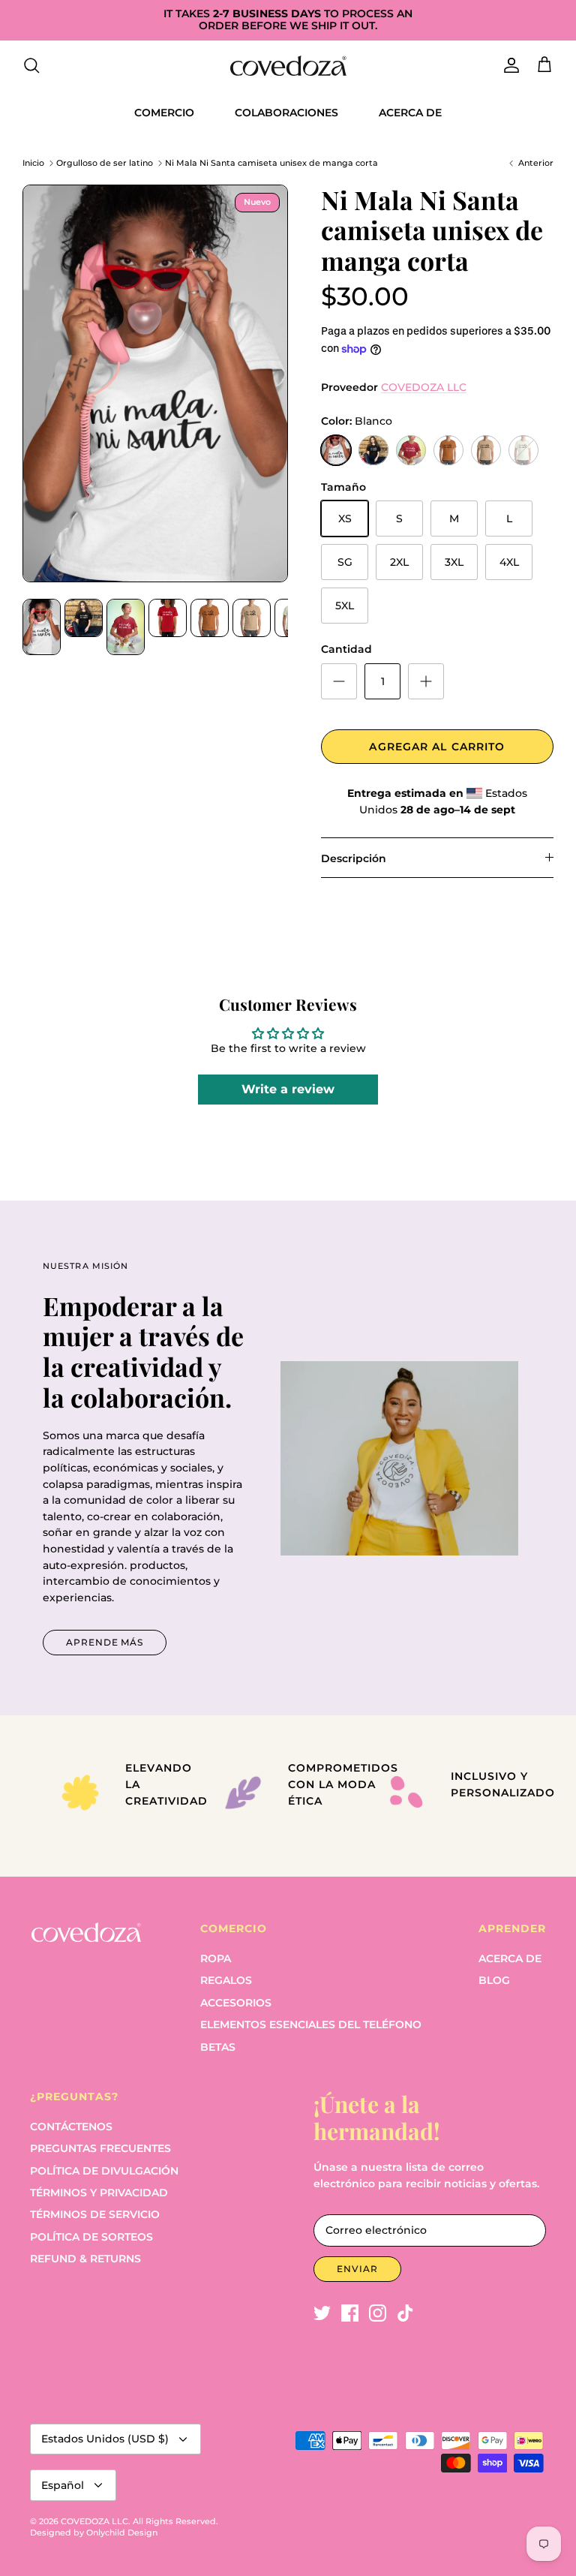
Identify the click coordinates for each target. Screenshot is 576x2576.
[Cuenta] (508, 65)
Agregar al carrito (437, 747)
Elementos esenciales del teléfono (311, 2024)
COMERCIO (164, 113)
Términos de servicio (95, 2214)
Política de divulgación (104, 2171)
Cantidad (346, 649)
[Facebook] (350, 2313)
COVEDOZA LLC (424, 387)
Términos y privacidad (99, 2193)
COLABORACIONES (286, 113)
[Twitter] (322, 2313)
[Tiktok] (405, 2313)
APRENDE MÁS (105, 1642)
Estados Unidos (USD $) (105, 2439)
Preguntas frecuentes (100, 2148)
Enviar (357, 2269)
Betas (218, 2047)
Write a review (288, 1089)
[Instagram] (378, 2313)
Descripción (354, 858)
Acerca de (510, 1958)
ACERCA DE (410, 113)
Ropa (216, 1958)
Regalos (226, 1980)
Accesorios (236, 2003)
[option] (155, 383)
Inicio (33, 163)
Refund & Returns (85, 2259)
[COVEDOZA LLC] (288, 66)
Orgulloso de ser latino (106, 163)
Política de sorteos (91, 2237)
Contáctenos (71, 2127)
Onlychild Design (122, 2532)
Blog (494, 1980)
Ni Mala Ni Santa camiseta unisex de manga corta (271, 163)
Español (63, 2485)
